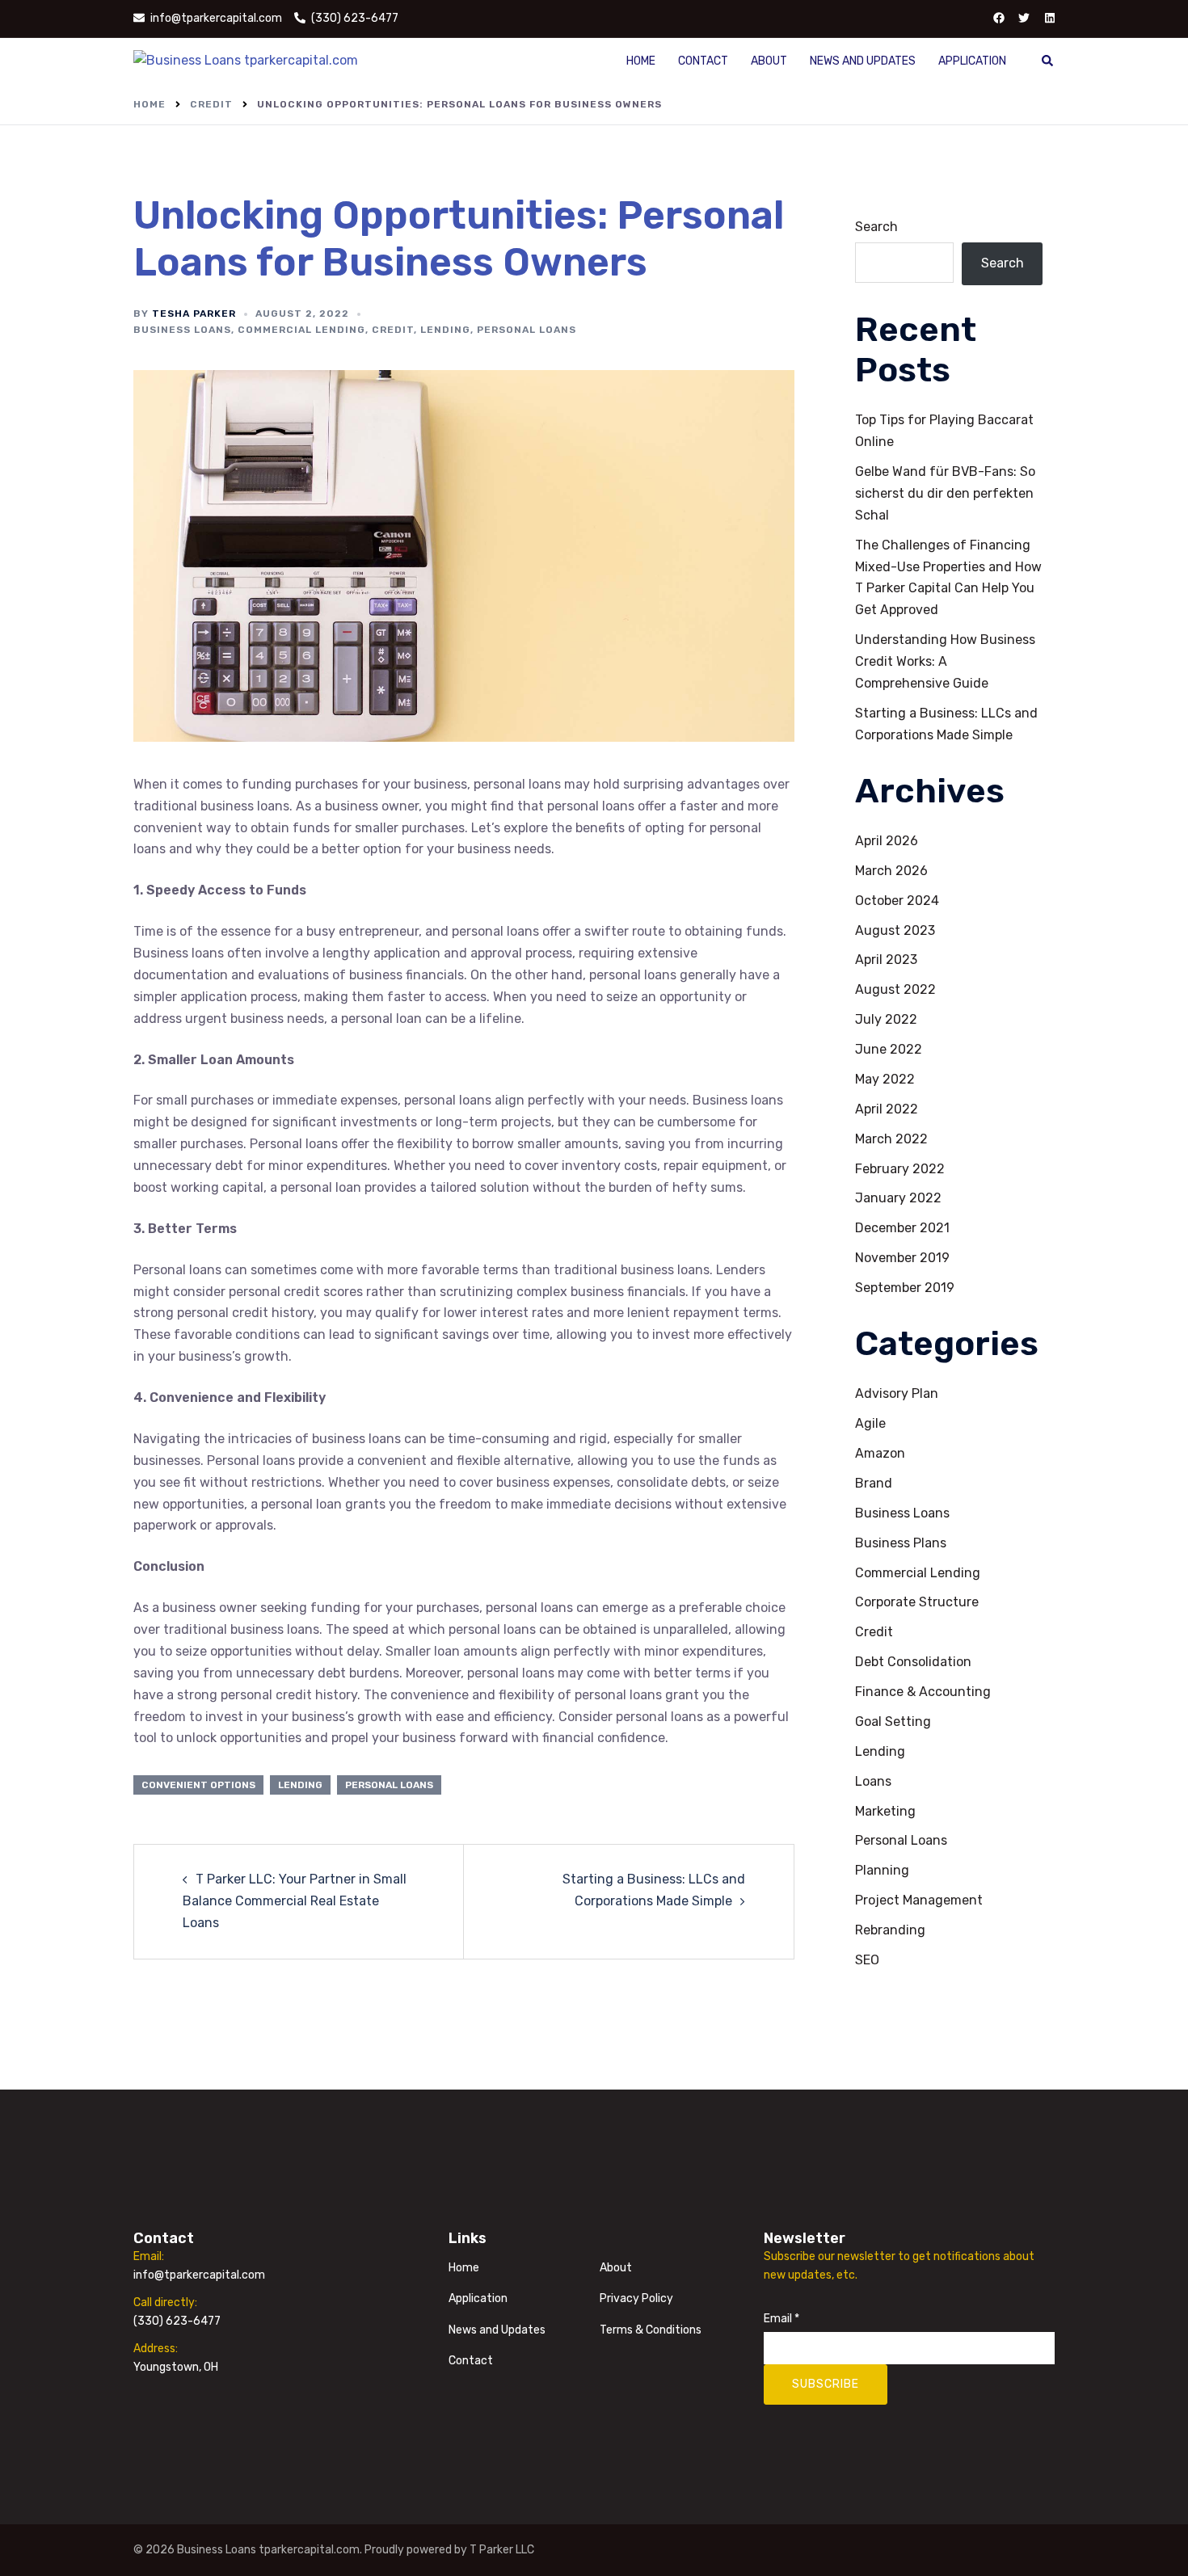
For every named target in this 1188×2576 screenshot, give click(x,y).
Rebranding (890, 1930)
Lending (445, 330)
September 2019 (905, 1288)
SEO (867, 1960)
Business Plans (901, 1543)
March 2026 (891, 871)
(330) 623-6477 (177, 2321)
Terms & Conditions (651, 2330)
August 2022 (895, 989)
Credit (393, 330)
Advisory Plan (897, 1393)
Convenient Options (198, 1785)
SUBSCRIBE (826, 2384)
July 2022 (886, 1019)
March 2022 (891, 1139)
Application (972, 61)
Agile (870, 1423)
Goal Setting (893, 1722)
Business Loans (182, 330)
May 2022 (885, 1079)
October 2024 (897, 901)
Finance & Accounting (923, 1692)
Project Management (919, 1900)
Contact (703, 61)
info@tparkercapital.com (199, 2275)
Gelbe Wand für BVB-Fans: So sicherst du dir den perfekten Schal (945, 493)
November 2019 (902, 1258)
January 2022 (898, 1198)
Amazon (880, 1453)
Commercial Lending (301, 330)
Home (641, 61)
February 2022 (900, 1169)
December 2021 (902, 1228)
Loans (873, 1781)
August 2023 (895, 930)
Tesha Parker (194, 314)
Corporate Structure (917, 1602)
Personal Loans (527, 330)
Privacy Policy (636, 2298)
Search (876, 227)
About (769, 61)
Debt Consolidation (913, 1662)
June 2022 (889, 1049)
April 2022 (887, 1109)
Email (781, 2319)
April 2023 (886, 960)
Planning (882, 1870)
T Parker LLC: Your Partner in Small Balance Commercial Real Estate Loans (295, 1901)
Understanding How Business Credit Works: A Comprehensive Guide (945, 661)
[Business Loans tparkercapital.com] (246, 60)
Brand (874, 1483)
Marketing (885, 1811)
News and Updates (863, 61)
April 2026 (887, 841)
